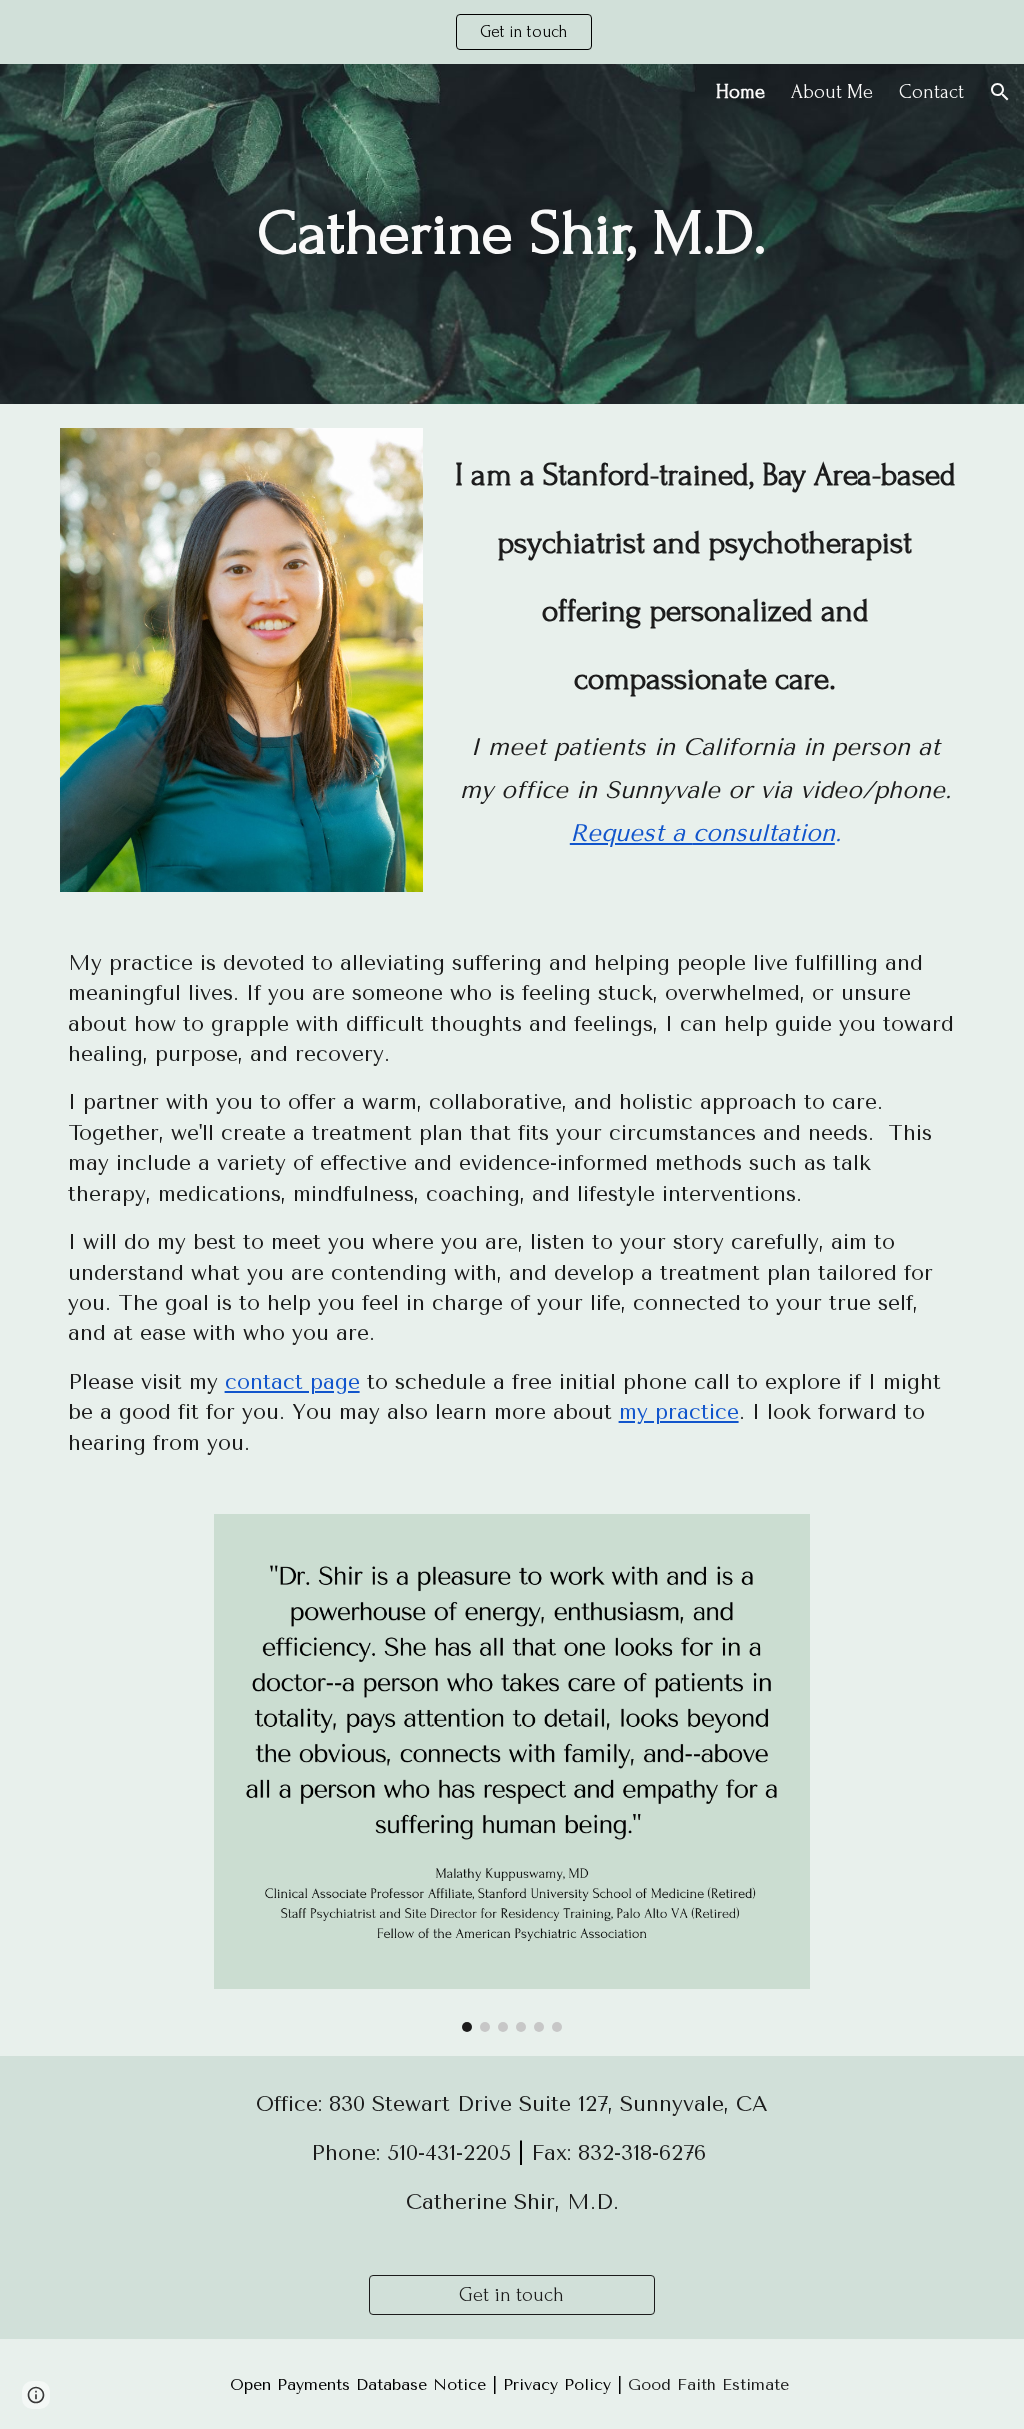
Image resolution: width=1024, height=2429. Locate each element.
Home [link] (740, 92)
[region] (512, 32)
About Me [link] (832, 92)
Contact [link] (931, 92)
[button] (1000, 92)
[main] (511, 234)
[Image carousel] (511, 1773)
